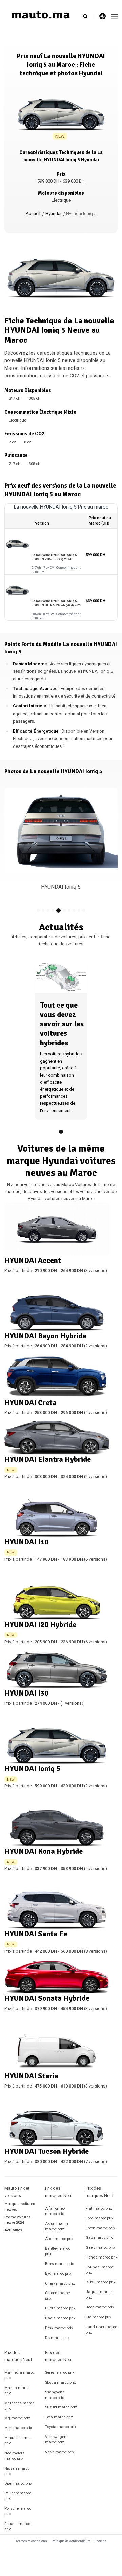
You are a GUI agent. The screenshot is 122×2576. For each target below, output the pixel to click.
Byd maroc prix (58, 2274)
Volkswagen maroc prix (56, 2440)
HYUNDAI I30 (26, 1693)
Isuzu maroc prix (101, 2282)
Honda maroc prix (102, 2257)
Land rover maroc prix (101, 2330)
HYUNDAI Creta (30, 1402)
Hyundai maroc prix (99, 2270)
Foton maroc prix (100, 2228)
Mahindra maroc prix (19, 2375)
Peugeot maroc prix (18, 2496)
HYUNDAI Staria (32, 2076)
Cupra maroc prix (60, 2308)
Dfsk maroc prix (59, 2328)
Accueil (33, 214)
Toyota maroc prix (61, 2427)
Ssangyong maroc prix (55, 2395)
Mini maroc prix (18, 2428)
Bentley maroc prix (58, 2251)
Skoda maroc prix (60, 2382)
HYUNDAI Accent (33, 1260)
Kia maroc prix (99, 2317)
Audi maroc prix (59, 2239)
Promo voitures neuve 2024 (17, 2220)
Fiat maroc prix (99, 2208)
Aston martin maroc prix (57, 2226)
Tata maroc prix (59, 2417)
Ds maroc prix (57, 2338)
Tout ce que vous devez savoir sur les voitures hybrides (62, 1024)
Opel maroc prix (18, 2483)
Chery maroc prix (60, 2283)
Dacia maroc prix (60, 2318)
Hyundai (53, 214)
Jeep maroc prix (100, 2307)
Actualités (13, 2230)
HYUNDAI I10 (26, 1542)
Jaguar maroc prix (99, 2295)
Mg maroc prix (17, 2418)
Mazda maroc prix (17, 2391)
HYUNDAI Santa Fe (36, 1934)
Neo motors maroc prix (14, 2456)
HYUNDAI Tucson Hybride (47, 2151)
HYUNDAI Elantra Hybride (48, 1459)
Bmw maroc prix (59, 2264)
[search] (88, 16)
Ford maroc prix (100, 2218)
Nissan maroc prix (17, 2471)
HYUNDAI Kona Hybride (44, 1851)
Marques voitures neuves (20, 2207)
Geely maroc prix (100, 2247)
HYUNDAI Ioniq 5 (32, 1768)
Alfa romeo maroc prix (55, 2211)
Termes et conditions (31, 2541)
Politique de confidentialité (71, 2541)
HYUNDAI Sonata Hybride (47, 1998)
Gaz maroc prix (99, 2238)
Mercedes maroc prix (19, 2406)
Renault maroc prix (17, 2527)
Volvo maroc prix (60, 2452)
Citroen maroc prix (57, 2296)
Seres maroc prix (60, 2373)
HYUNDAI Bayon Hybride (45, 1336)
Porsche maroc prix (18, 2511)
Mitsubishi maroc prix (20, 2441)
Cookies (100, 2541)
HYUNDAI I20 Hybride (40, 1624)
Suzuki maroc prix (61, 2407)
